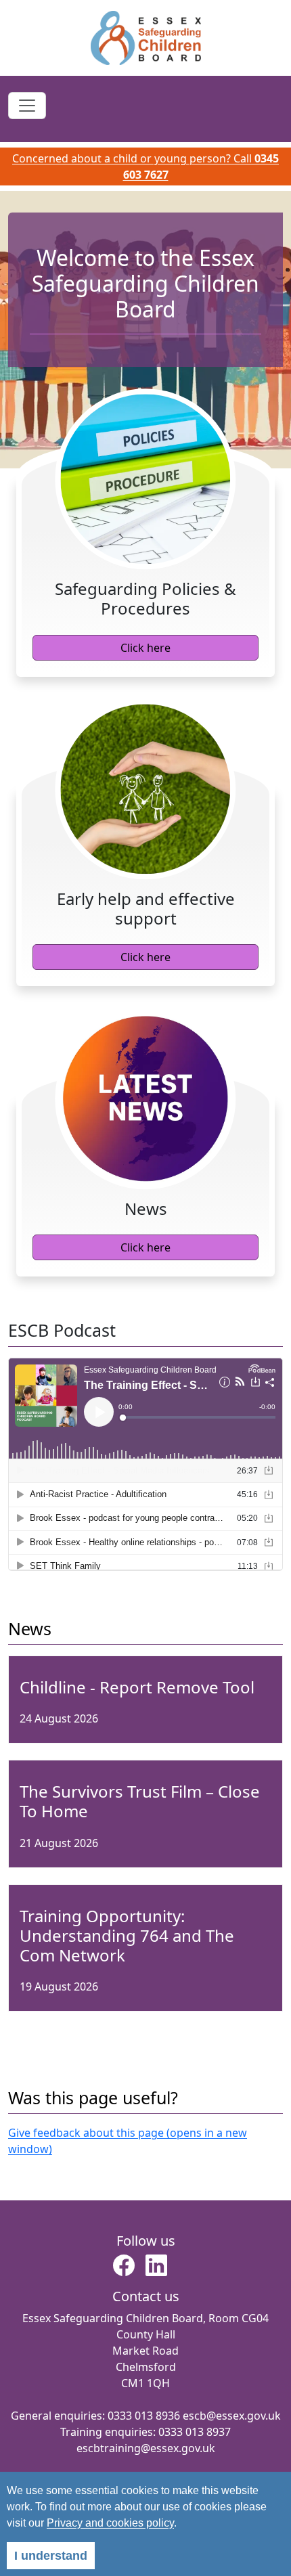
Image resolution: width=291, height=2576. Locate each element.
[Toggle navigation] (27, 106)
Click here (145, 648)
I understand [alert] (51, 2556)
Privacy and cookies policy (110, 2523)
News (30, 1628)
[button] (124, 2269)
